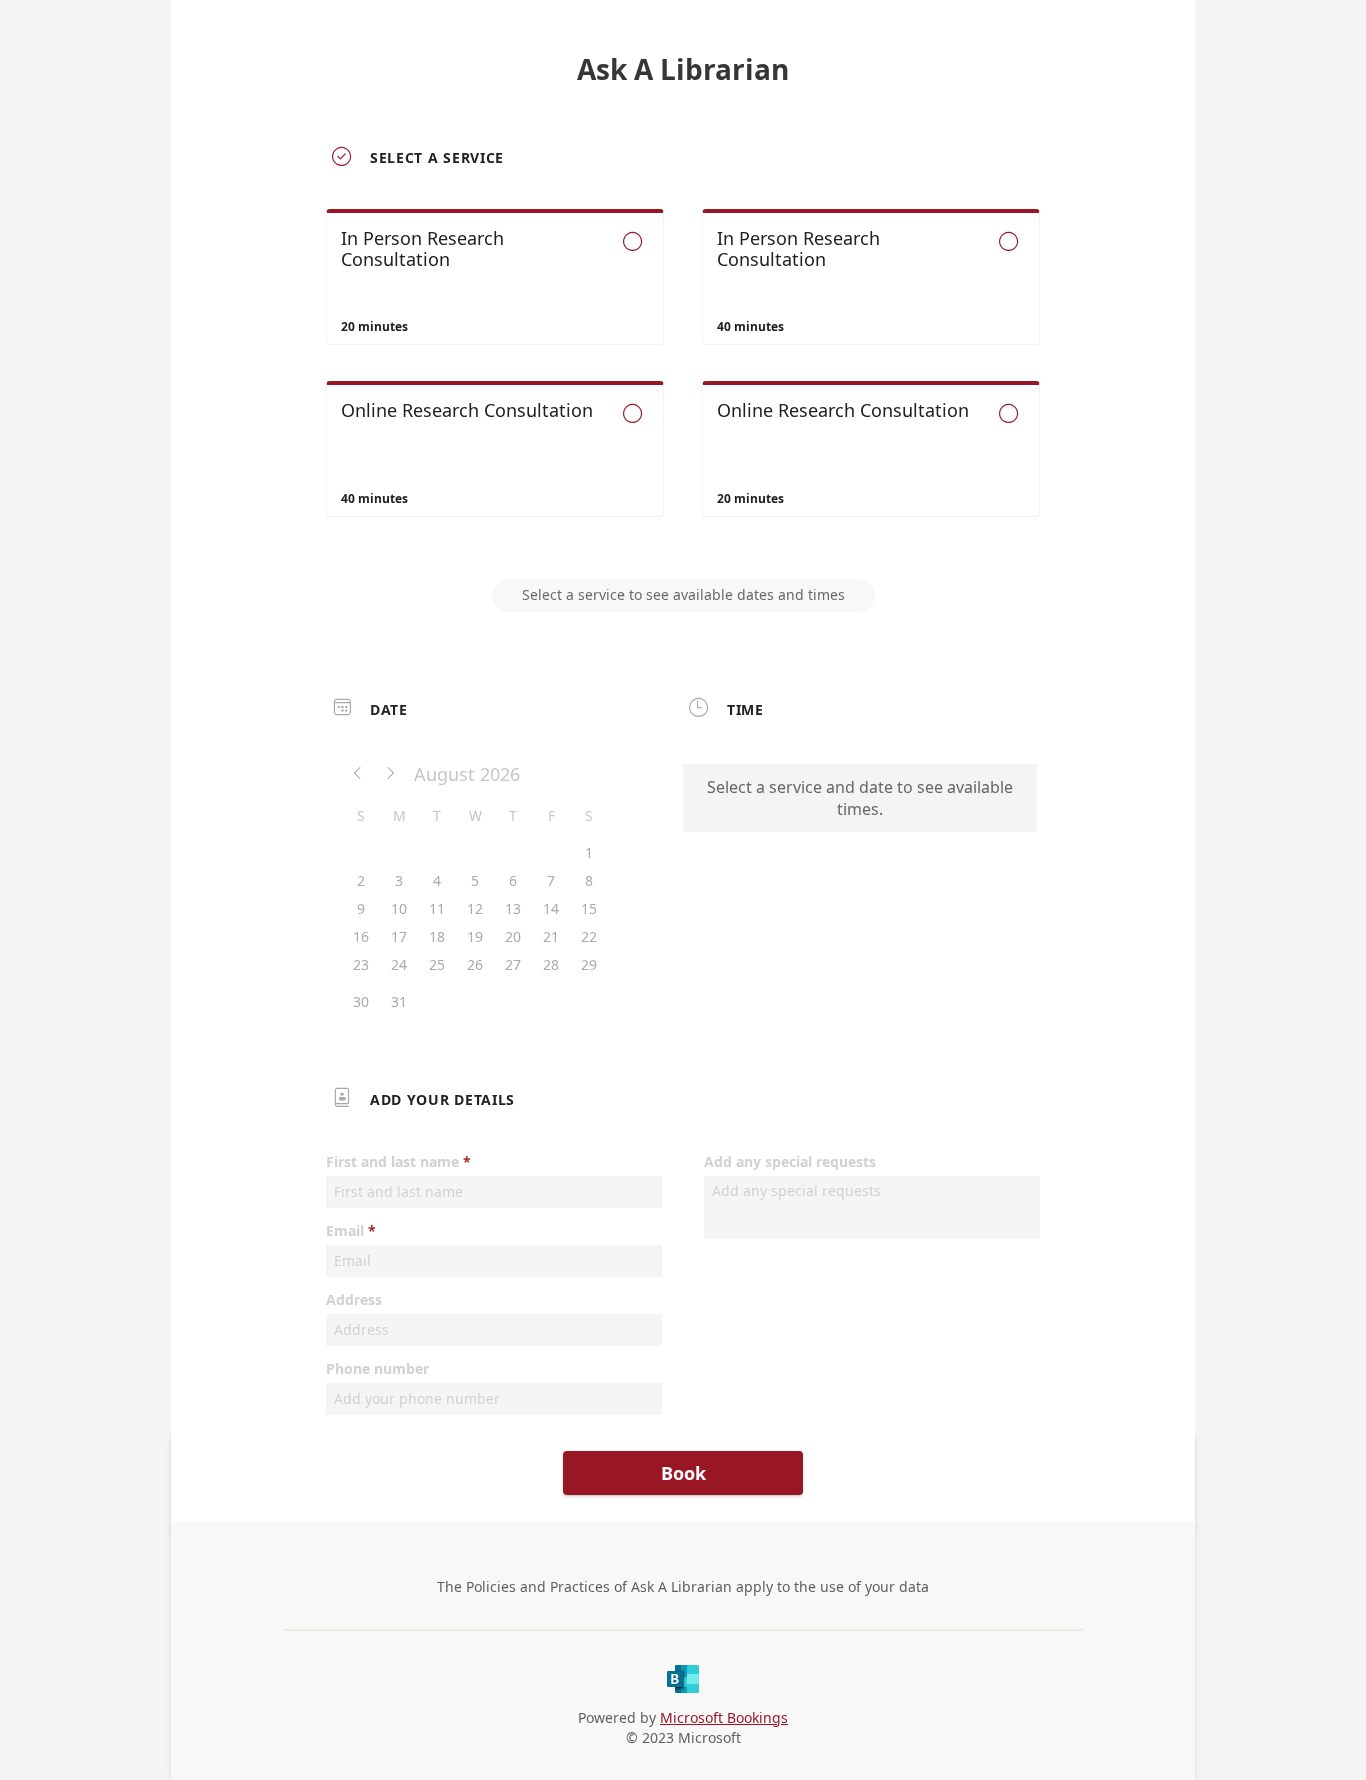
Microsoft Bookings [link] (724, 1717)
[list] (683, 381)
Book (683, 1473)
